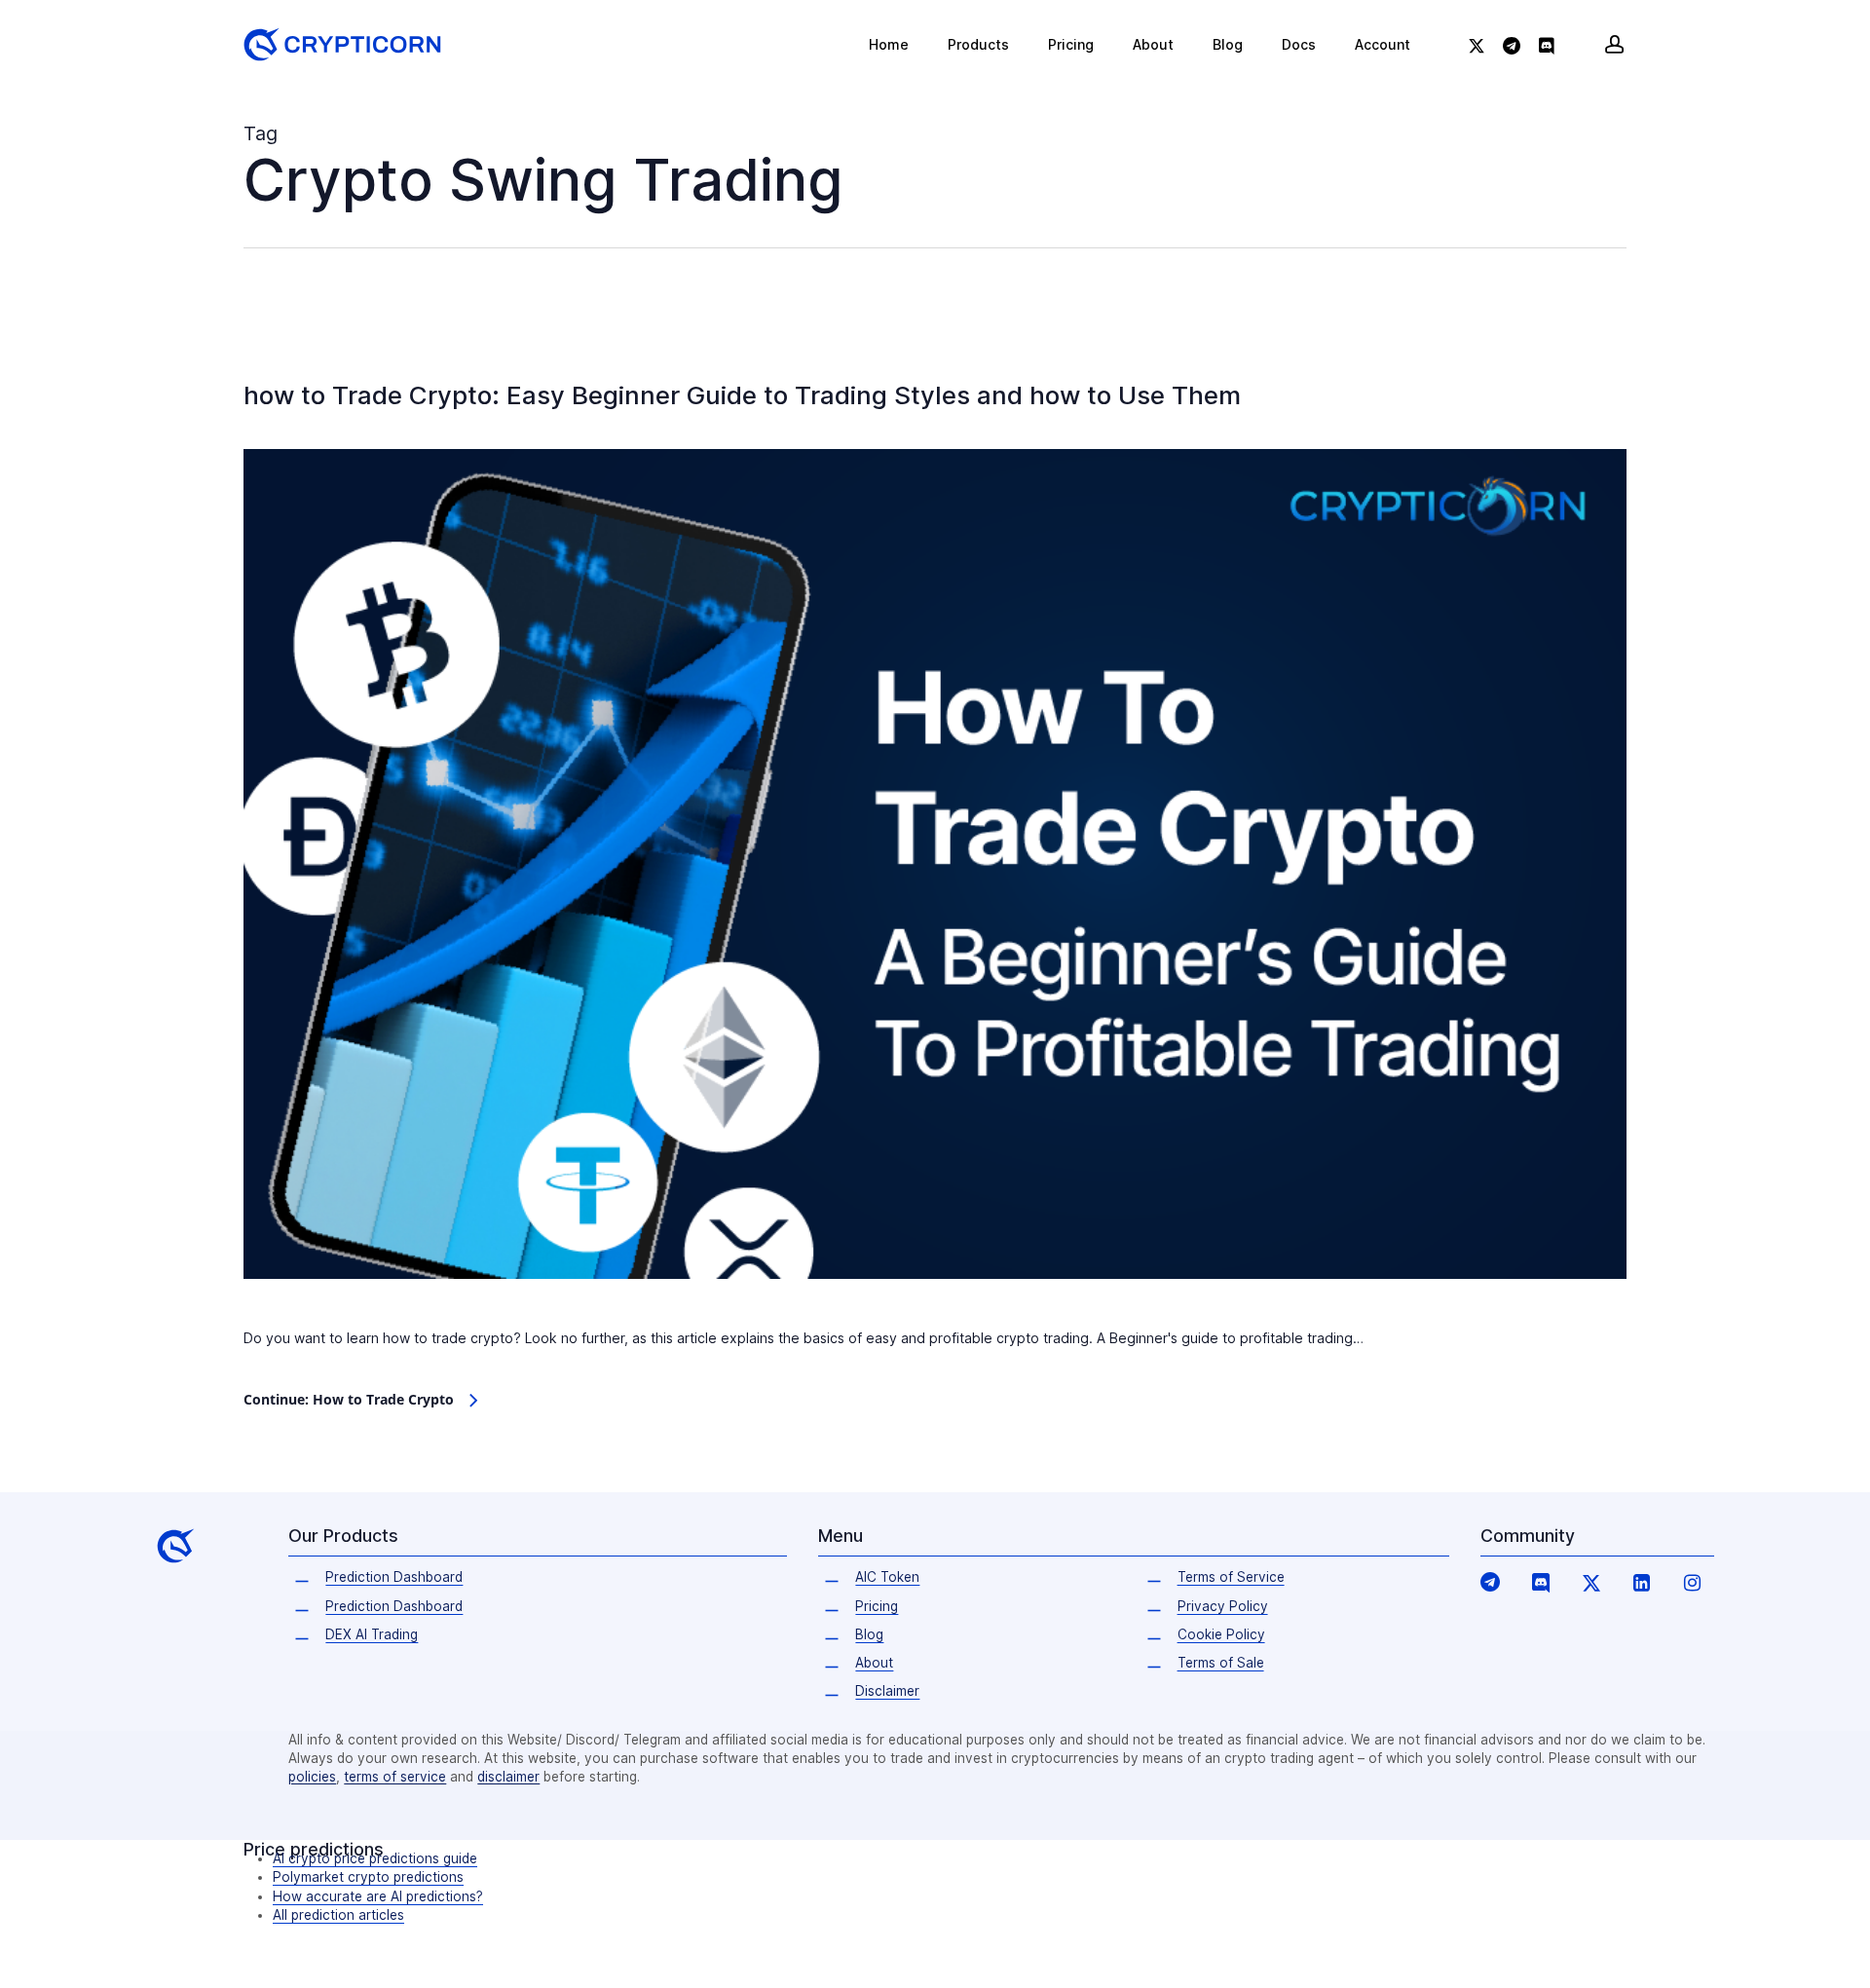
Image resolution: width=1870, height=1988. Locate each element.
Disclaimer (887, 1691)
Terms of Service (1231, 1577)
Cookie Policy (1221, 1634)
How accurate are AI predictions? (378, 1896)
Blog (869, 1634)
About (874, 1663)
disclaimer (508, 1777)
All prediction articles (338, 1915)
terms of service (395, 1777)
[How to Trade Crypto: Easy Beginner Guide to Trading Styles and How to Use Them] (935, 1313)
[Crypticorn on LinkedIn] (1642, 1582)
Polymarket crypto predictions (368, 1877)
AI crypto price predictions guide (375, 1858)
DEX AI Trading (372, 1634)
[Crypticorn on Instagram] (1693, 1582)
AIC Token (887, 1577)
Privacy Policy (1223, 1606)
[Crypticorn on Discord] (1541, 1582)
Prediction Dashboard (394, 1577)
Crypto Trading (299, 370)
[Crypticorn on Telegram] (1490, 1581)
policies (312, 1777)
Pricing (877, 1606)
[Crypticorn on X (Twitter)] (1591, 1582)
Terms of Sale (1221, 1663)
